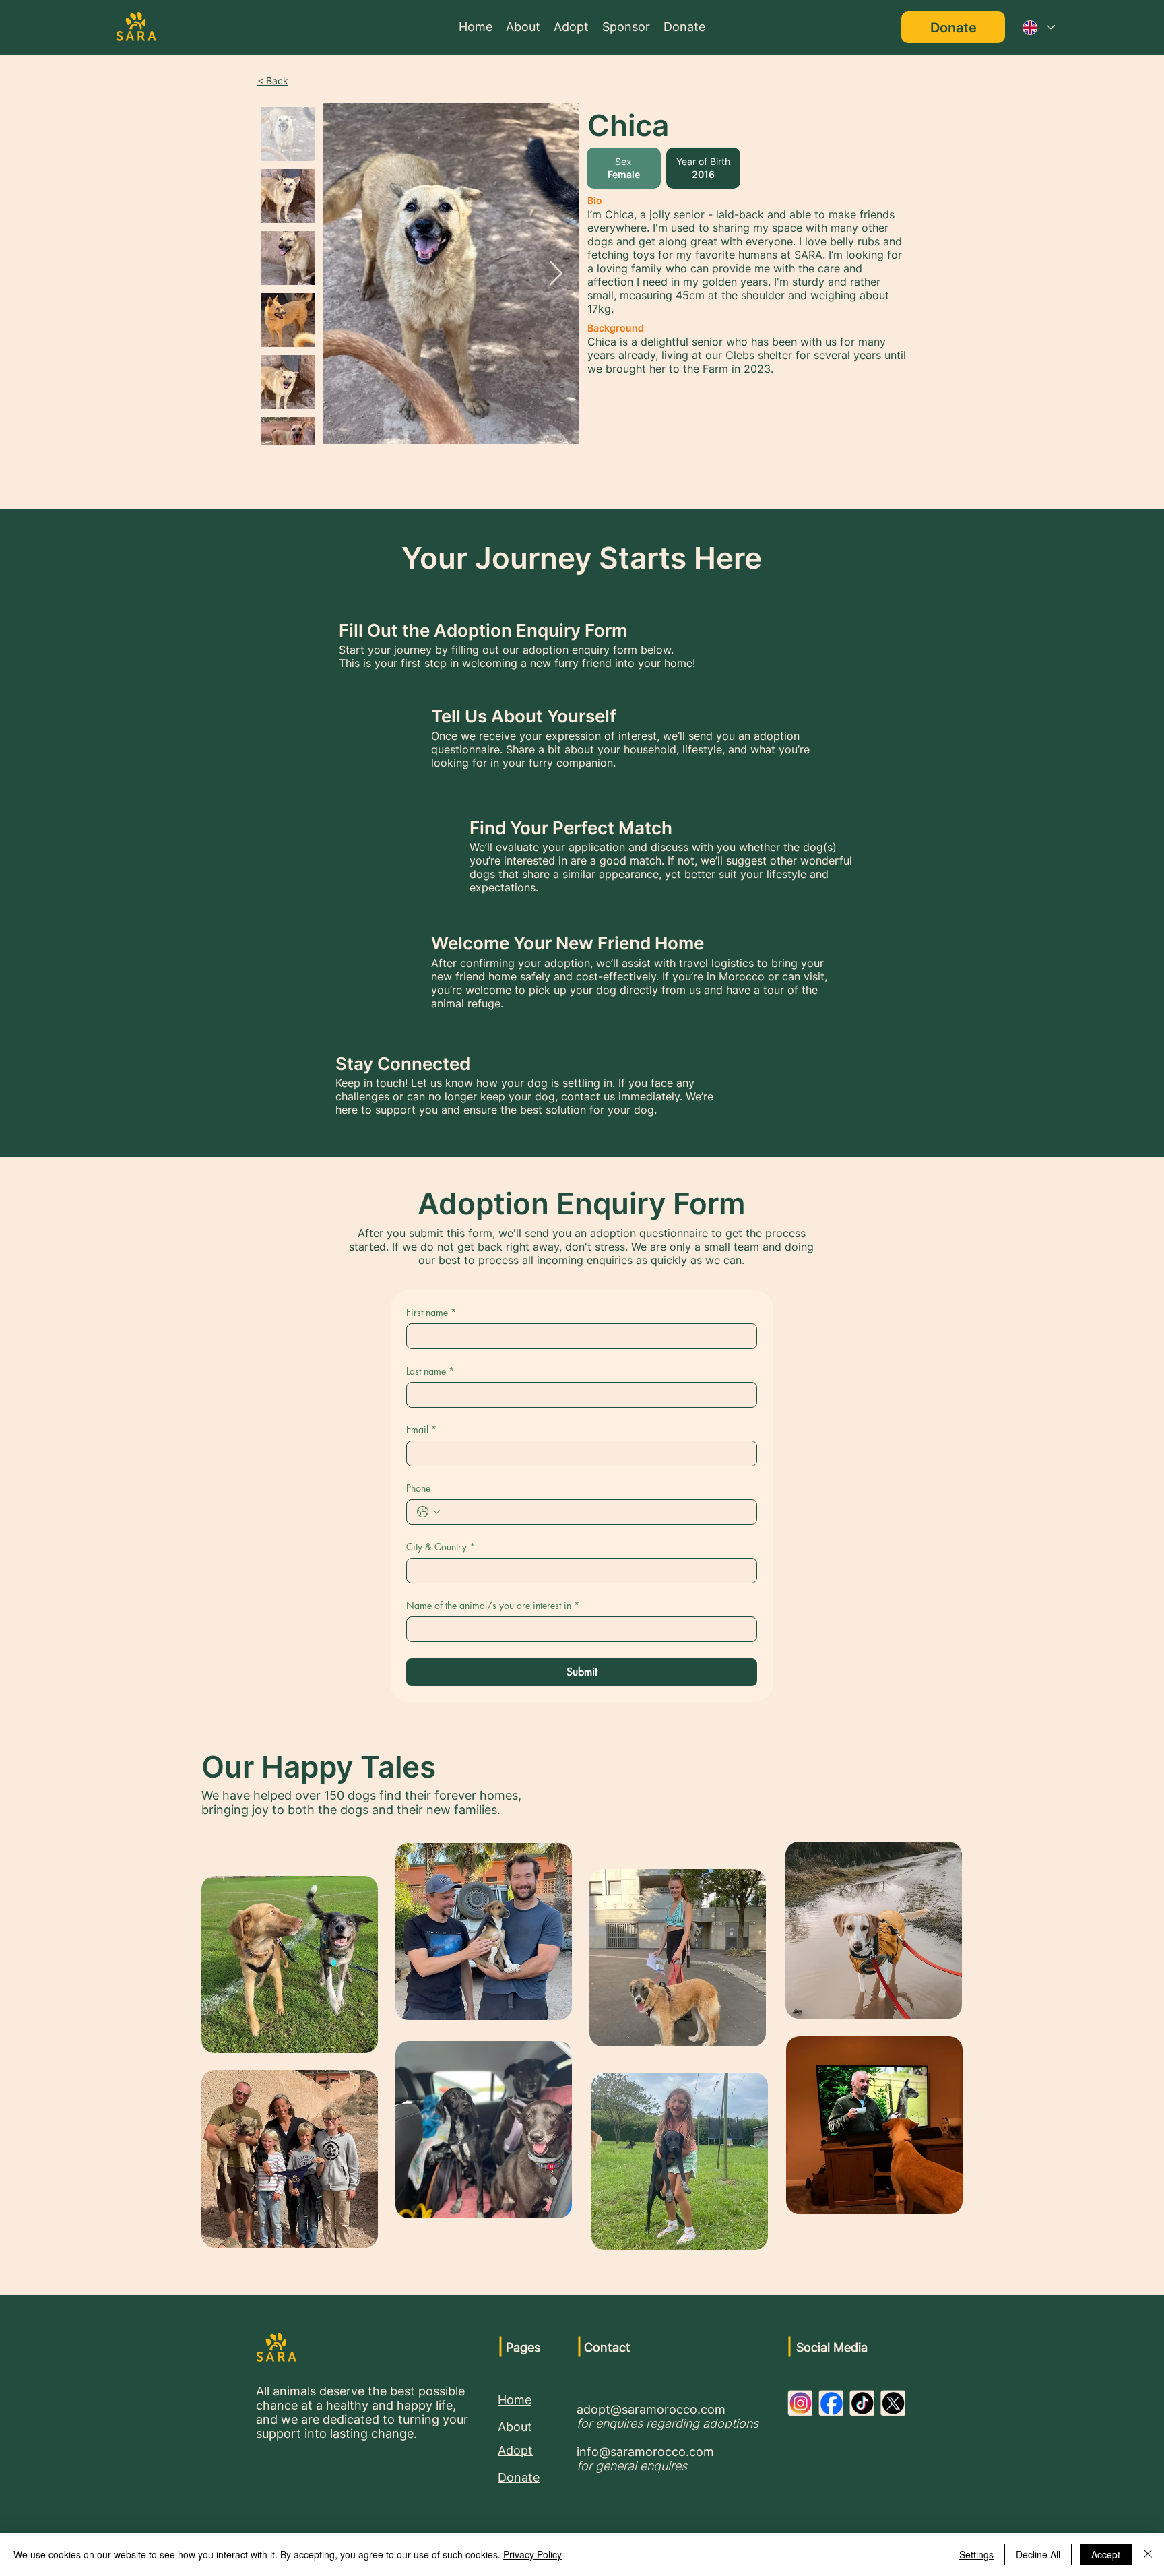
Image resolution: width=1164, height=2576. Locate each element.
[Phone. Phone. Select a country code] (428, 1512)
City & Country (441, 1547)
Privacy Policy (532, 2554)
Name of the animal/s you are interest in (493, 1605)
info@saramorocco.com (645, 2452)
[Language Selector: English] (1038, 27)
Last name (430, 1371)
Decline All (1038, 2554)
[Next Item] (556, 274)
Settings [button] (976, 2554)
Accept (1106, 2554)
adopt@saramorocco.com (651, 2409)
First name (431, 1312)
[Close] (1148, 2554)
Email (421, 1430)
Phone (418, 1488)
